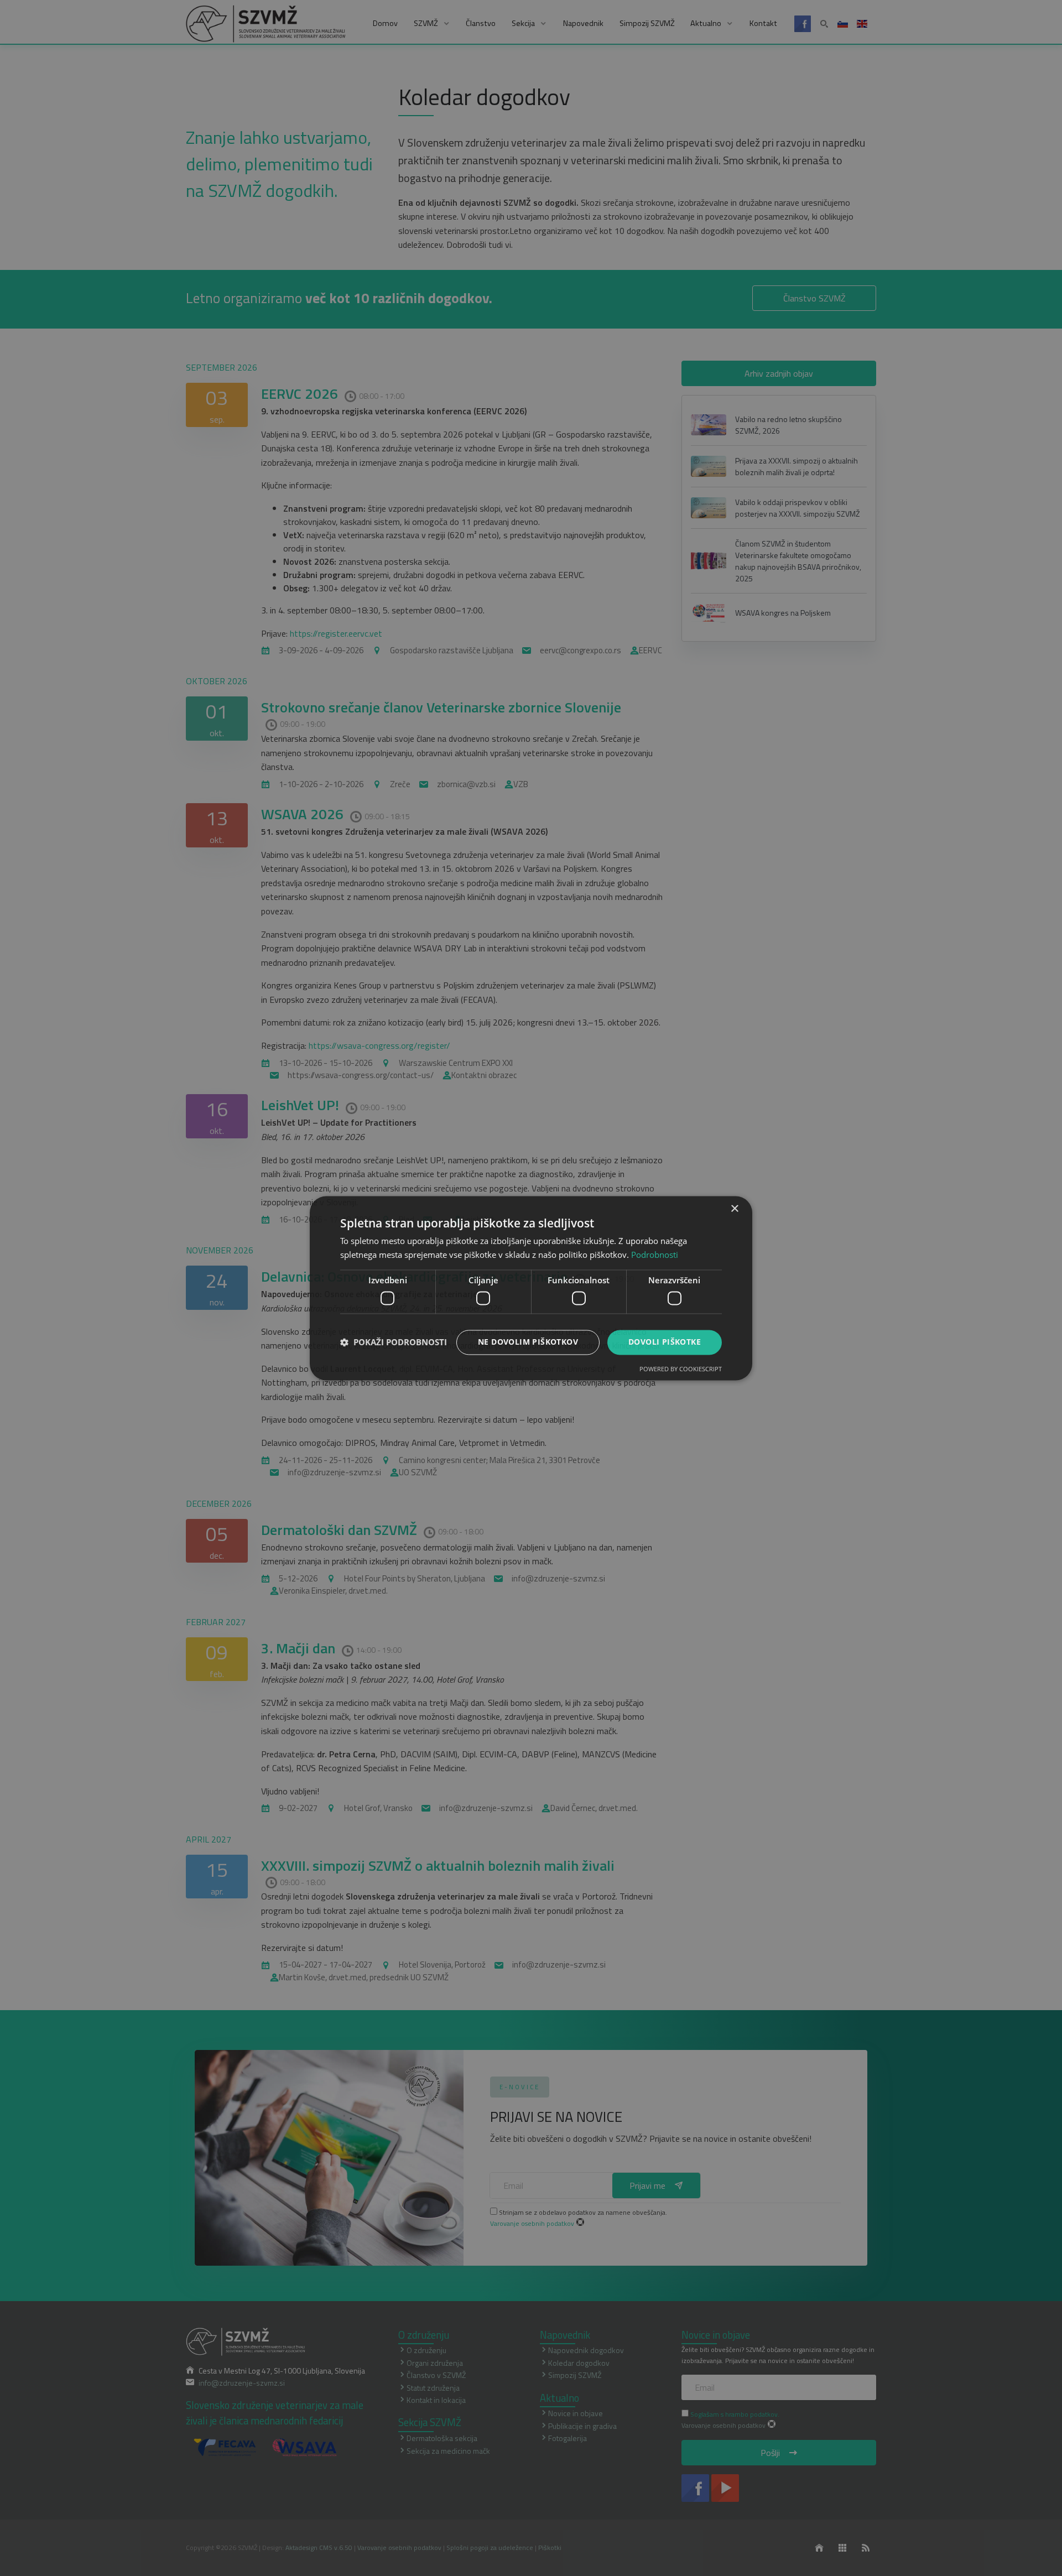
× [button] (734, 1209)
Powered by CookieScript (681, 1369)
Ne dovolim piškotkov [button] (528, 1342)
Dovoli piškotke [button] (665, 1342)
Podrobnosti (655, 1255)
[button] (394, 1342)
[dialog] (531, 1288)
